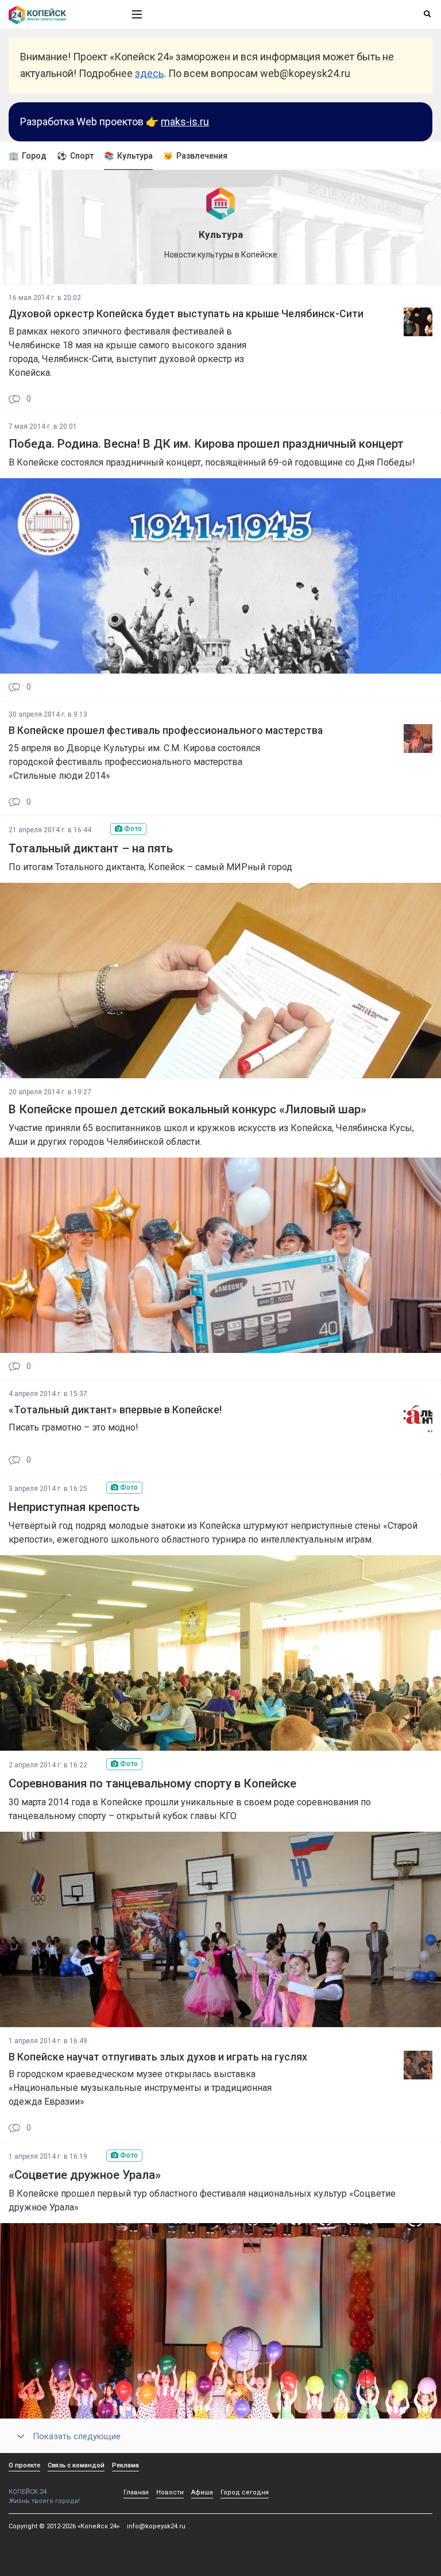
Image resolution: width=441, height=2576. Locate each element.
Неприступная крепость (74, 1507)
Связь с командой (76, 2465)
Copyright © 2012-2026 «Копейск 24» (64, 2526)
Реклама (125, 2465)
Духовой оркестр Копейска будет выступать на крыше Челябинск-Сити (186, 314)
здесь (149, 73)
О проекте (24, 2465)
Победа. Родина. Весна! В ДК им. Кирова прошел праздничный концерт (206, 444)
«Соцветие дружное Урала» (85, 2175)
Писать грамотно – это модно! (73, 1427)
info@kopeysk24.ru (156, 2526)
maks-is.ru (185, 122)
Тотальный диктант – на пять (91, 848)
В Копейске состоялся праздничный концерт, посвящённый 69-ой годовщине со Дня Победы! (212, 462)
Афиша (202, 2492)
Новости (170, 2492)
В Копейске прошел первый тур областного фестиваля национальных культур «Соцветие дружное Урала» (202, 2200)
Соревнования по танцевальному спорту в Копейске (152, 1783)
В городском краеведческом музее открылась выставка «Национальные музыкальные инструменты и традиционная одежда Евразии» (140, 2088)
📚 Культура (128, 156)
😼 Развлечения (195, 156)
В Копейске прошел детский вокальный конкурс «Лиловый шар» (187, 1109)
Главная (136, 2492)
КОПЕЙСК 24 (28, 2492)
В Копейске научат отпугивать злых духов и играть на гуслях (158, 2057)
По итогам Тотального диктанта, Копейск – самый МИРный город (150, 867)
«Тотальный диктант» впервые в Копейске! (115, 1410)
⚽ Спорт (75, 156)
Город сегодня (245, 2492)
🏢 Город (28, 156)
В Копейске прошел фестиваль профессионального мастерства (166, 730)
